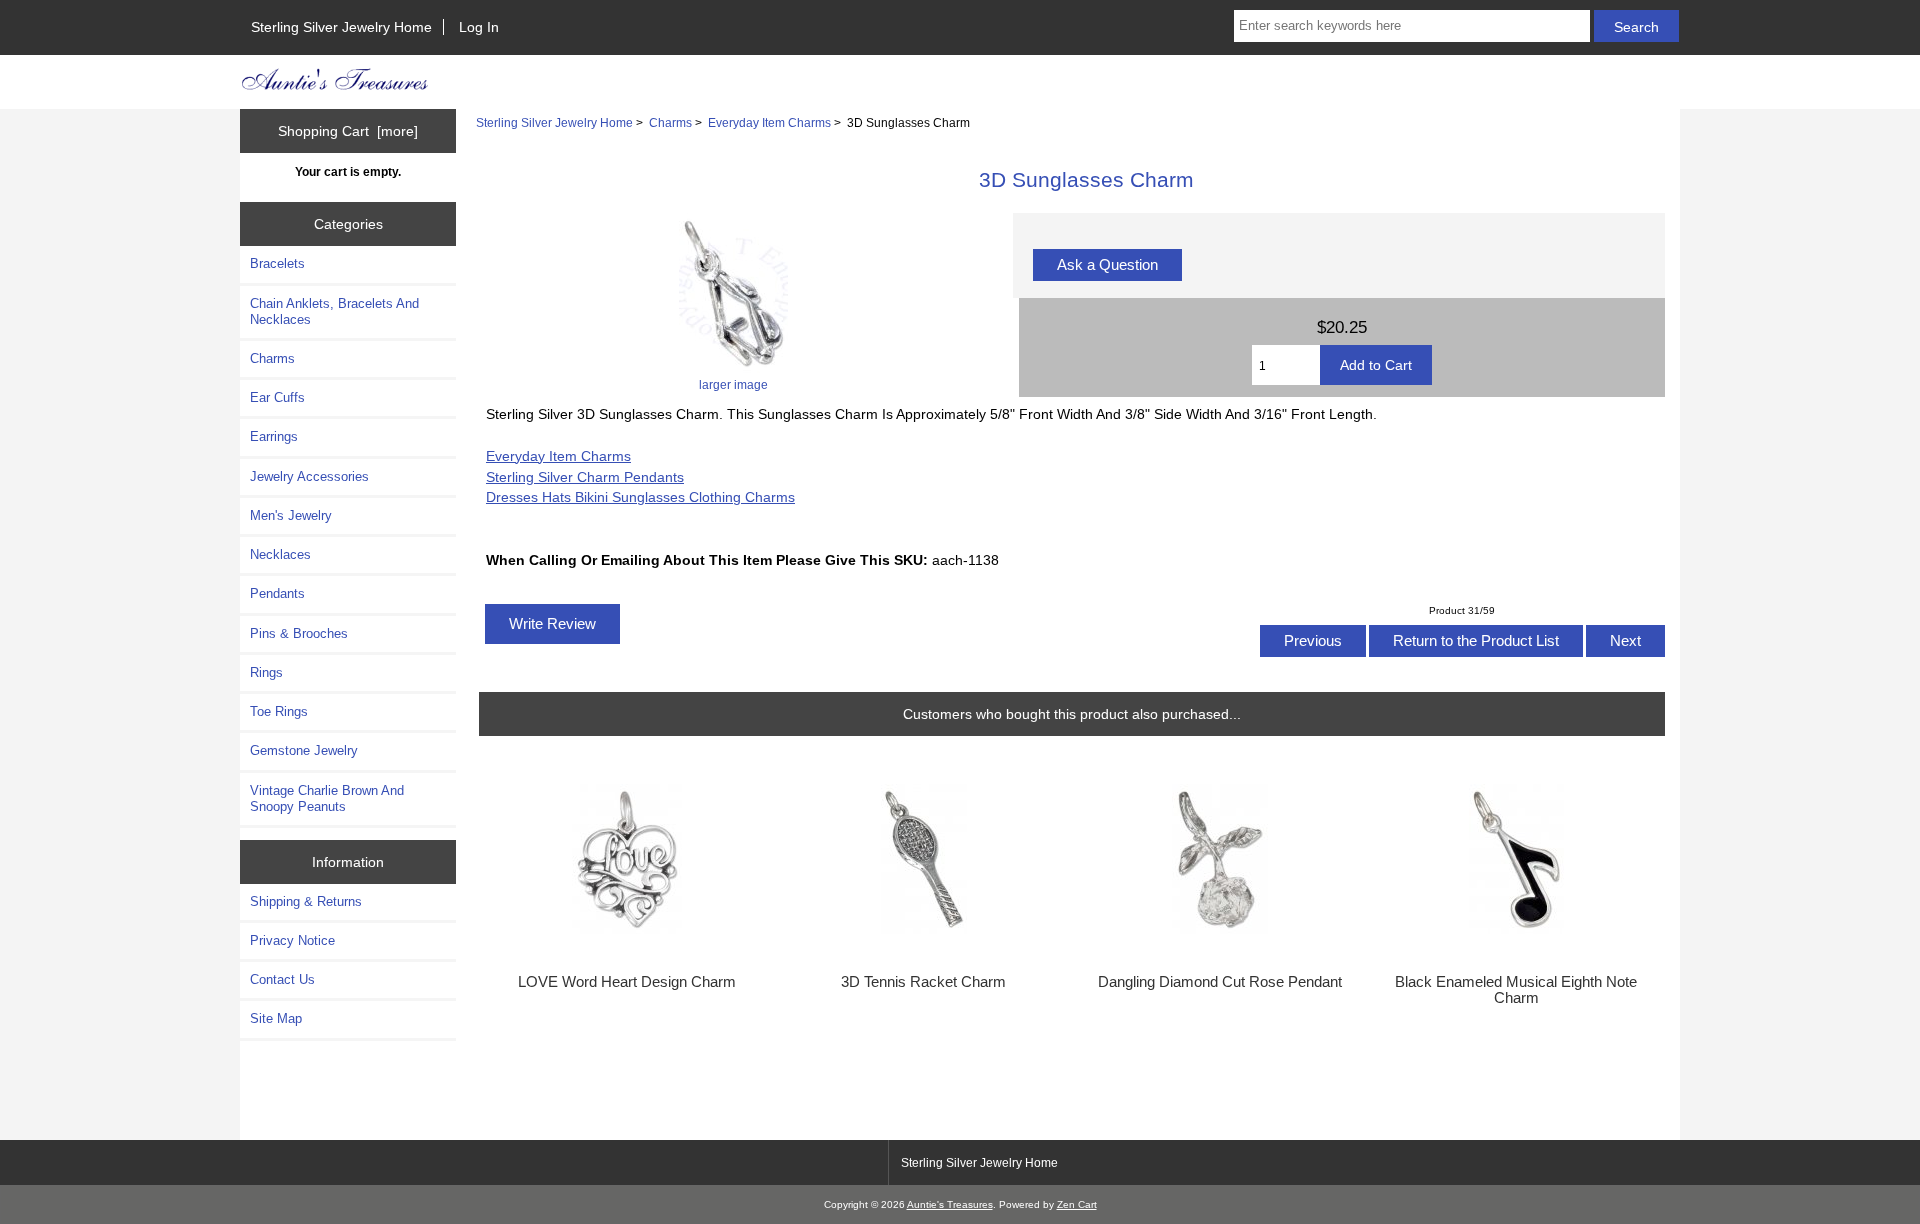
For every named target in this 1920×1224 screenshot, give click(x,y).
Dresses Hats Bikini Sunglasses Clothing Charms (640, 497)
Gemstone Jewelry (304, 750)
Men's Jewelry (291, 515)
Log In (479, 27)
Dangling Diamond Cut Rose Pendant (1220, 982)
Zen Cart (1077, 1204)
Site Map (276, 1018)
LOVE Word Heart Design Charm (627, 982)
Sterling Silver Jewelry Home (341, 27)
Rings (266, 672)
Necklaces (280, 554)
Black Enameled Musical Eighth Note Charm (1516, 990)
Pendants (277, 593)
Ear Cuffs (277, 397)
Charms (670, 122)
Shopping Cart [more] (348, 131)
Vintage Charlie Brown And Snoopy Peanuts (327, 798)
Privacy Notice (292, 940)
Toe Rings (279, 711)
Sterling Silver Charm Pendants (585, 477)
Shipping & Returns (306, 901)
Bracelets (277, 263)
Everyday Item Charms (769, 122)
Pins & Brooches (299, 633)
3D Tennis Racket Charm (923, 982)
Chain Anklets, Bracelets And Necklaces (334, 311)
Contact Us (282, 979)
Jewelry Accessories (309, 476)
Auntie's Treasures (950, 1204)
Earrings (274, 436)
